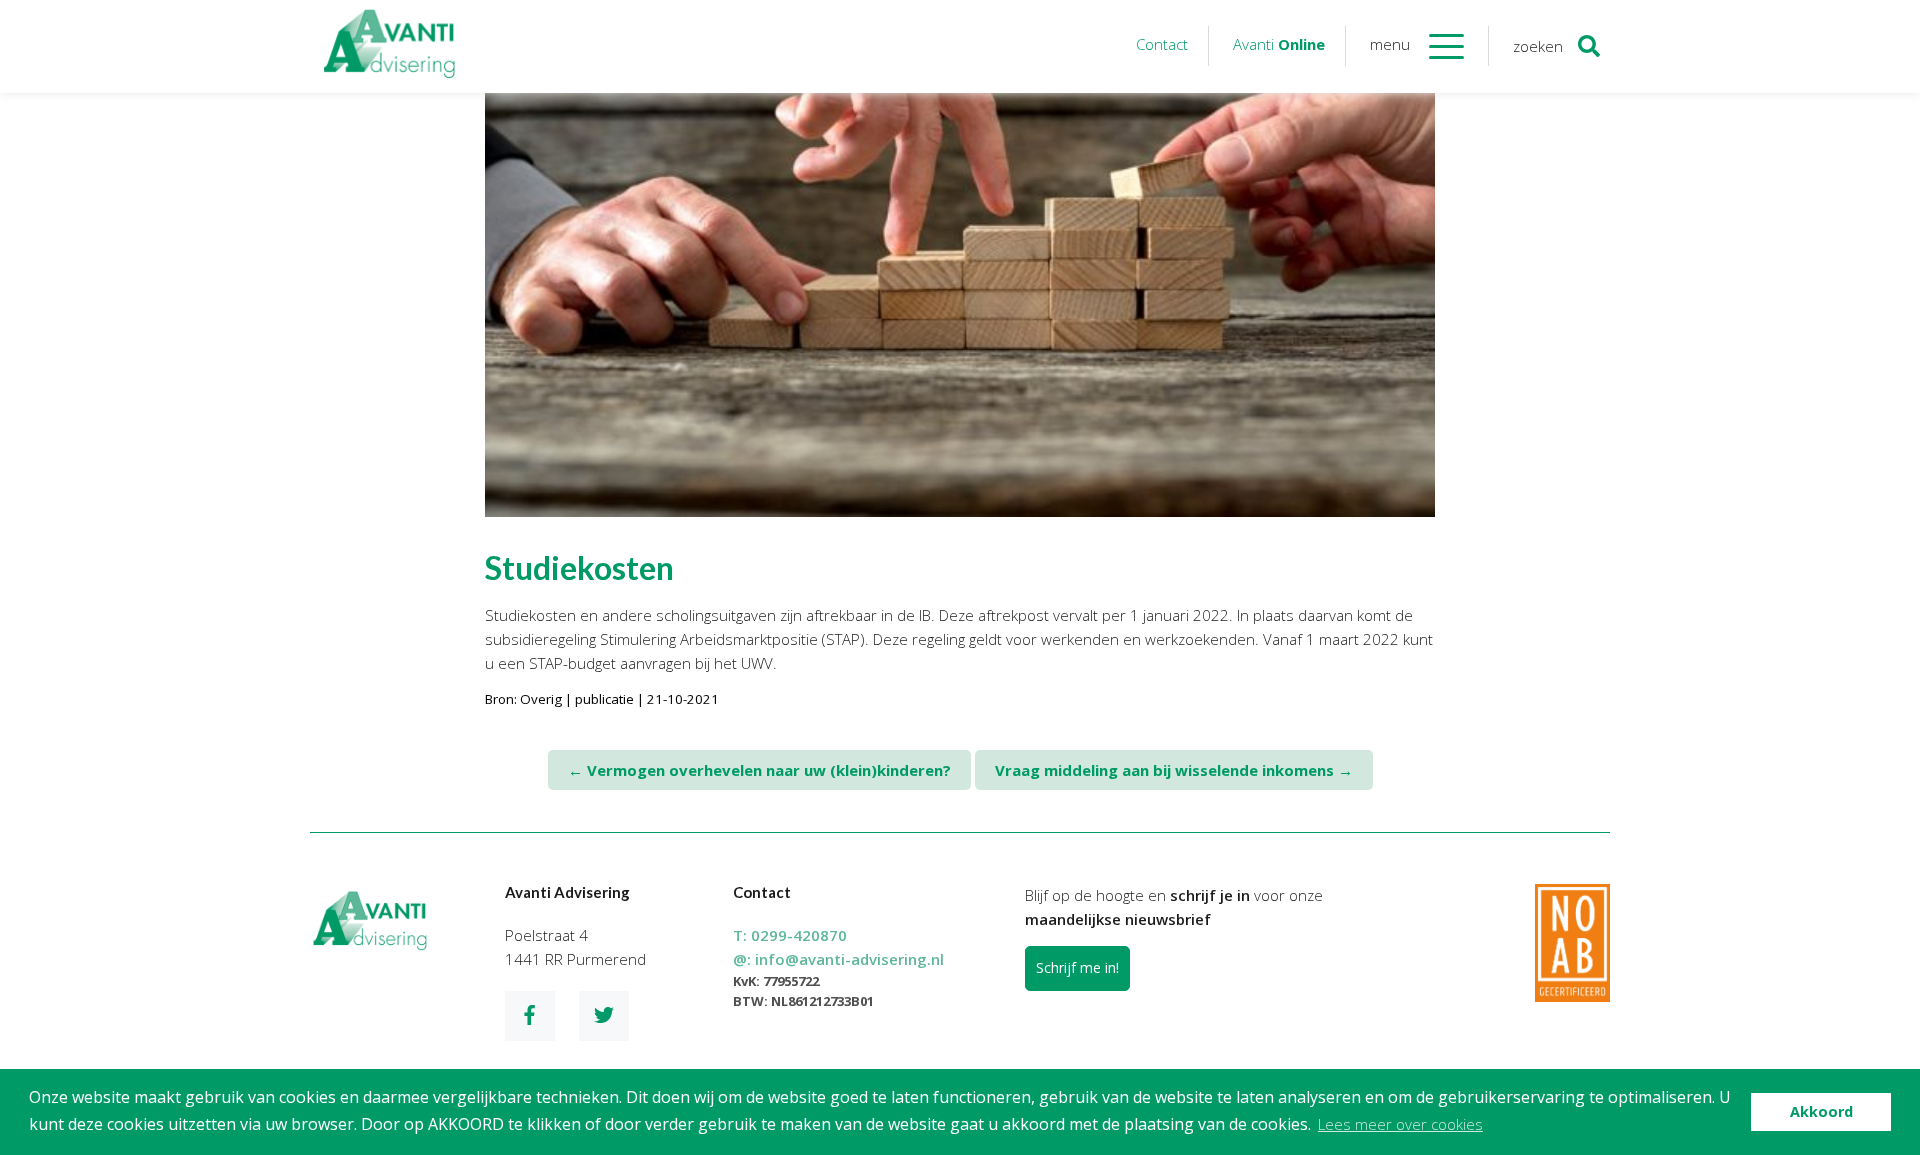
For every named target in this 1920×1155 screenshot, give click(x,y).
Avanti (1279, 44)
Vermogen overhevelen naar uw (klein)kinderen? (759, 770)
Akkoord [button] (1821, 1111)
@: (838, 959)
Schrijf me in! (1077, 967)
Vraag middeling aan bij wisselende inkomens (1174, 770)
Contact (1162, 44)
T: (790, 935)
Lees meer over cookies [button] (1400, 1124)
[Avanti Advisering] (390, 46)
